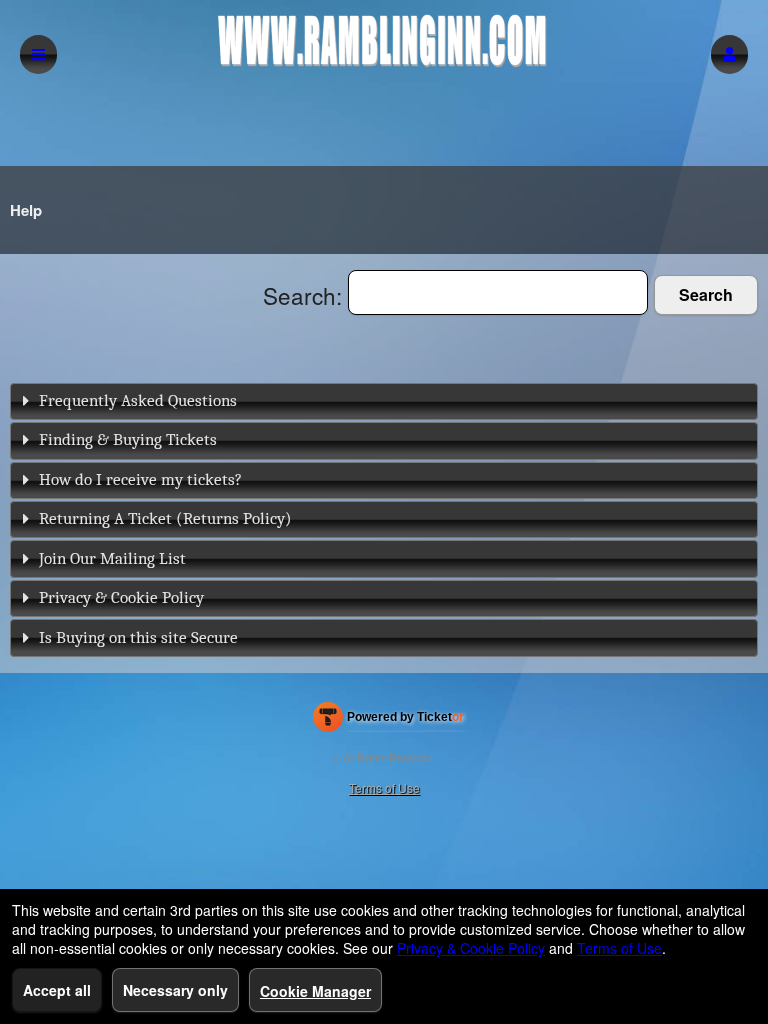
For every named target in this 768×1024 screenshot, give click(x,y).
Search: (305, 295)
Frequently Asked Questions (138, 400)
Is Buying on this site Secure (138, 637)
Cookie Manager (315, 991)
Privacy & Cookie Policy (121, 597)
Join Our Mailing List (112, 558)
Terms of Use (384, 787)
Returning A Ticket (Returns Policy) (165, 518)
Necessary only (175, 990)
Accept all (57, 990)
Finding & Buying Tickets (128, 439)
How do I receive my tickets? (140, 479)
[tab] (384, 401)
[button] (729, 54)
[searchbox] (498, 292)
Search (706, 294)
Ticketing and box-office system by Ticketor (388, 721)
